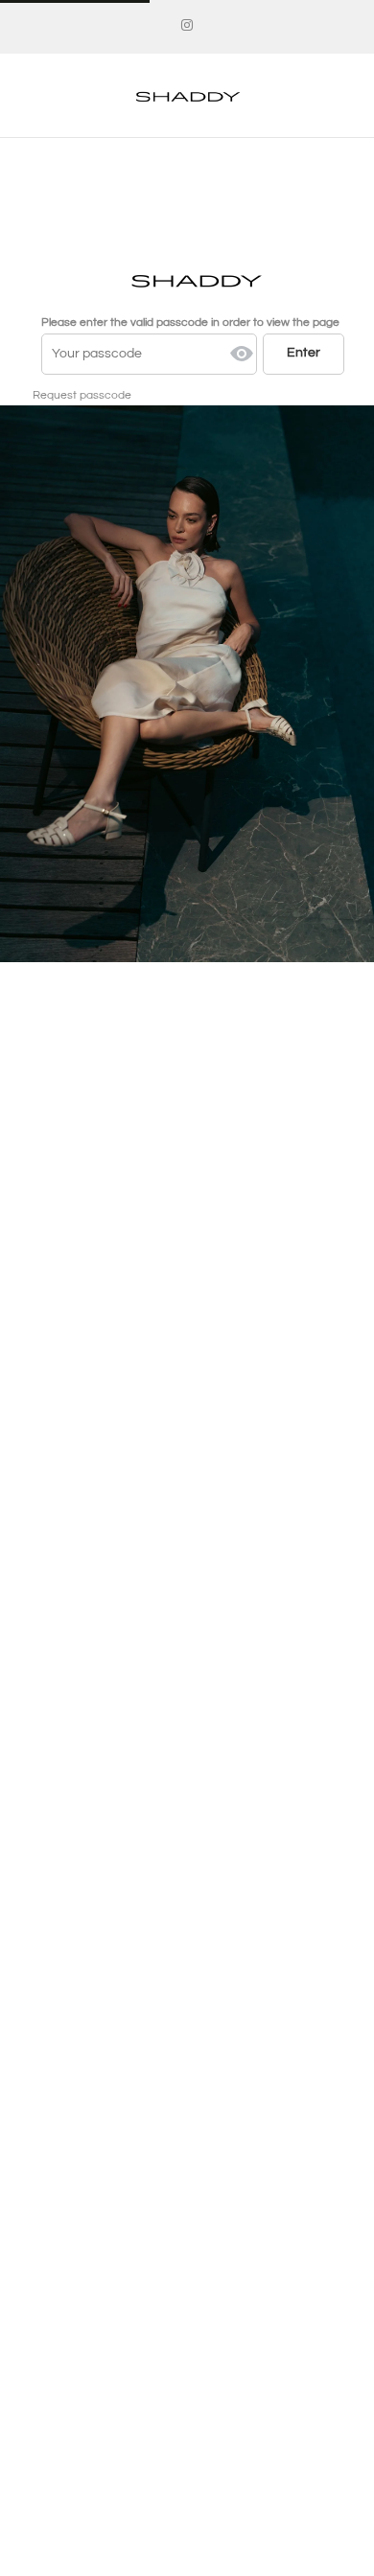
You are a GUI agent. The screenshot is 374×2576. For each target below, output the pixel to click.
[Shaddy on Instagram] (187, 26)
